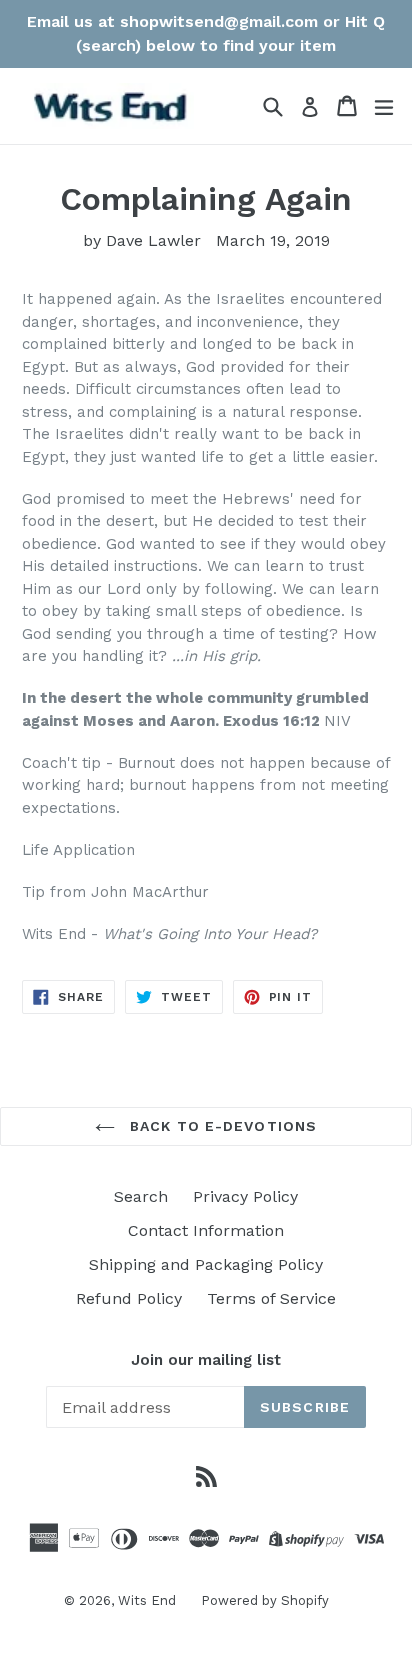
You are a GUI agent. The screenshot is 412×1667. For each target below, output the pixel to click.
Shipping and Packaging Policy (206, 1264)
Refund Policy (129, 1298)
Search (141, 1196)
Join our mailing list (206, 1360)
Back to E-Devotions (221, 1126)
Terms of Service (271, 1298)
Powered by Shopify (265, 1600)
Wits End (147, 1600)
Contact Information (206, 1230)
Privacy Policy (245, 1196)
